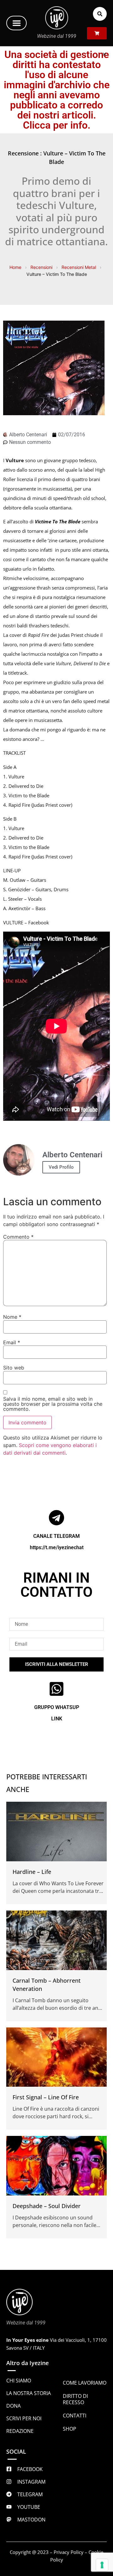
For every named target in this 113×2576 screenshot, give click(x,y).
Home (15, 267)
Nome (12, 1317)
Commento (18, 1237)
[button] (16, 23)
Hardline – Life (32, 1872)
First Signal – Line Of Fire (46, 2097)
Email (12, 1342)
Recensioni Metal (79, 267)
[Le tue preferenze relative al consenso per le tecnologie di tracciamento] (102, 2565)
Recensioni (41, 267)
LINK (57, 1719)
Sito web (14, 1368)
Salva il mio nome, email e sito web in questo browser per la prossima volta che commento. (53, 1404)
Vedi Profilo (61, 1167)
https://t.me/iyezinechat (57, 1547)
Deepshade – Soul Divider (47, 2206)
